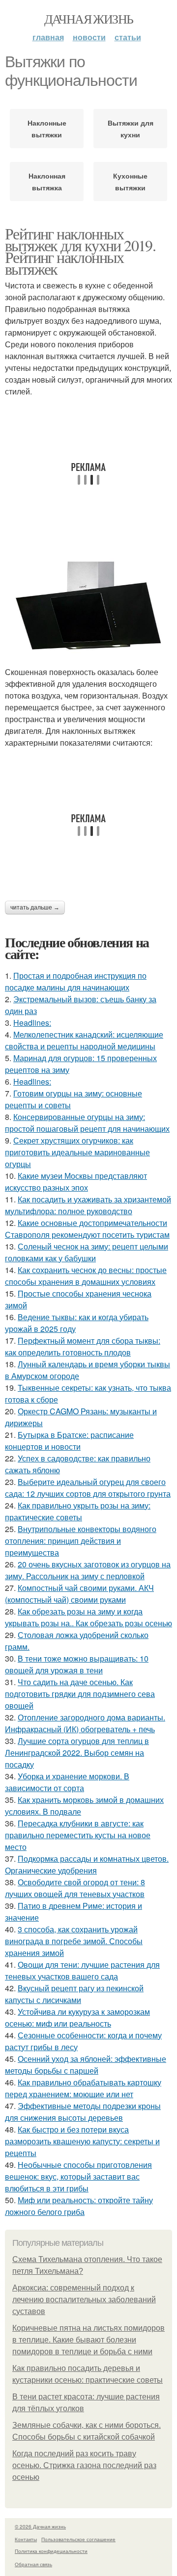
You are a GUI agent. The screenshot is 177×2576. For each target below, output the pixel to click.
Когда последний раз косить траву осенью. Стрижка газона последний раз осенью (84, 2465)
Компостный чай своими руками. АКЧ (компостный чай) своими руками (79, 1594)
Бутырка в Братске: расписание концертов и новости (69, 1441)
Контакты (26, 2539)
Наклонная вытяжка (47, 182)
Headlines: (32, 1023)
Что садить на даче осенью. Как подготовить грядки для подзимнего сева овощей (80, 1694)
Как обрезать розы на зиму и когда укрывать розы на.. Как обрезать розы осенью (88, 1617)
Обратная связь (33, 2564)
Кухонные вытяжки (130, 182)
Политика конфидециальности (51, 2551)
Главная (48, 37)
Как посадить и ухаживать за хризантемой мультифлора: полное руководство (88, 1205)
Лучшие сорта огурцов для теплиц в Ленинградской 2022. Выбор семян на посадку (77, 1753)
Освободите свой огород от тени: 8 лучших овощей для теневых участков (75, 1888)
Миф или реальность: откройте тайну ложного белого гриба (79, 2206)
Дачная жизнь (89, 19)
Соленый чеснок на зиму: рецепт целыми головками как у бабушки (87, 1252)
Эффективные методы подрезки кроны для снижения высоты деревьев (83, 2112)
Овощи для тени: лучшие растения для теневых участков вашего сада (82, 1970)
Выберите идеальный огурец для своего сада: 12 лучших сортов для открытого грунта (88, 1488)
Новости (89, 37)
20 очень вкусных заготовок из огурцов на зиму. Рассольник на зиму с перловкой (88, 1570)
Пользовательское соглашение (78, 2539)
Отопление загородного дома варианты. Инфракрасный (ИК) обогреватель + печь (85, 1723)
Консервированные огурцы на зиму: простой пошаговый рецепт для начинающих (87, 1123)
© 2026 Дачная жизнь (40, 2526)
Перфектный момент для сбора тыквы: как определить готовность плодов (83, 1346)
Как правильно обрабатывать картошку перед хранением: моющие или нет (83, 2088)
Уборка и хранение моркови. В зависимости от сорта (67, 1782)
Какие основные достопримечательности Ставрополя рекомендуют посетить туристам (87, 1229)
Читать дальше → (35, 908)
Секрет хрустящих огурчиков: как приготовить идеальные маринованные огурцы (77, 1152)
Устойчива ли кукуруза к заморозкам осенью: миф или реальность (77, 2017)
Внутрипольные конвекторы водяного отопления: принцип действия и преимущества (81, 1541)
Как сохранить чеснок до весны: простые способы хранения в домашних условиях (86, 1276)
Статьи (128, 37)
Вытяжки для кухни (131, 129)
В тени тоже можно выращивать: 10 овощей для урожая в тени (77, 1664)
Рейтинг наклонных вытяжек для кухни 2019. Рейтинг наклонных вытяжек (80, 251)
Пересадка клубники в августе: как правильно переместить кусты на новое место (78, 1835)
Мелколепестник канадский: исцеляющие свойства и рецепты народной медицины (84, 1040)
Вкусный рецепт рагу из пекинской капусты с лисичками (74, 1994)
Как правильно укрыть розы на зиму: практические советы (78, 1511)
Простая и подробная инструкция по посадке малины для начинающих (76, 981)
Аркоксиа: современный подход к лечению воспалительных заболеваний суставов (84, 2300)
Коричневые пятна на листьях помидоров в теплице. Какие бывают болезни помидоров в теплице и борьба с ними (88, 2340)
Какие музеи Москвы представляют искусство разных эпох (76, 1182)
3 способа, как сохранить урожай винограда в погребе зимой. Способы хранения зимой (74, 1941)
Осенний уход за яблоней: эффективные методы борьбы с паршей (86, 2065)
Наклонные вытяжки (47, 129)
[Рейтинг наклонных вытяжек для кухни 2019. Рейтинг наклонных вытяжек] (88, 605)
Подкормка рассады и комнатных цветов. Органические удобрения (87, 1864)
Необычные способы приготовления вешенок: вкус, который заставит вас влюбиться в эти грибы (78, 2176)
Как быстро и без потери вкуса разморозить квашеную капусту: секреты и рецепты (82, 2141)
